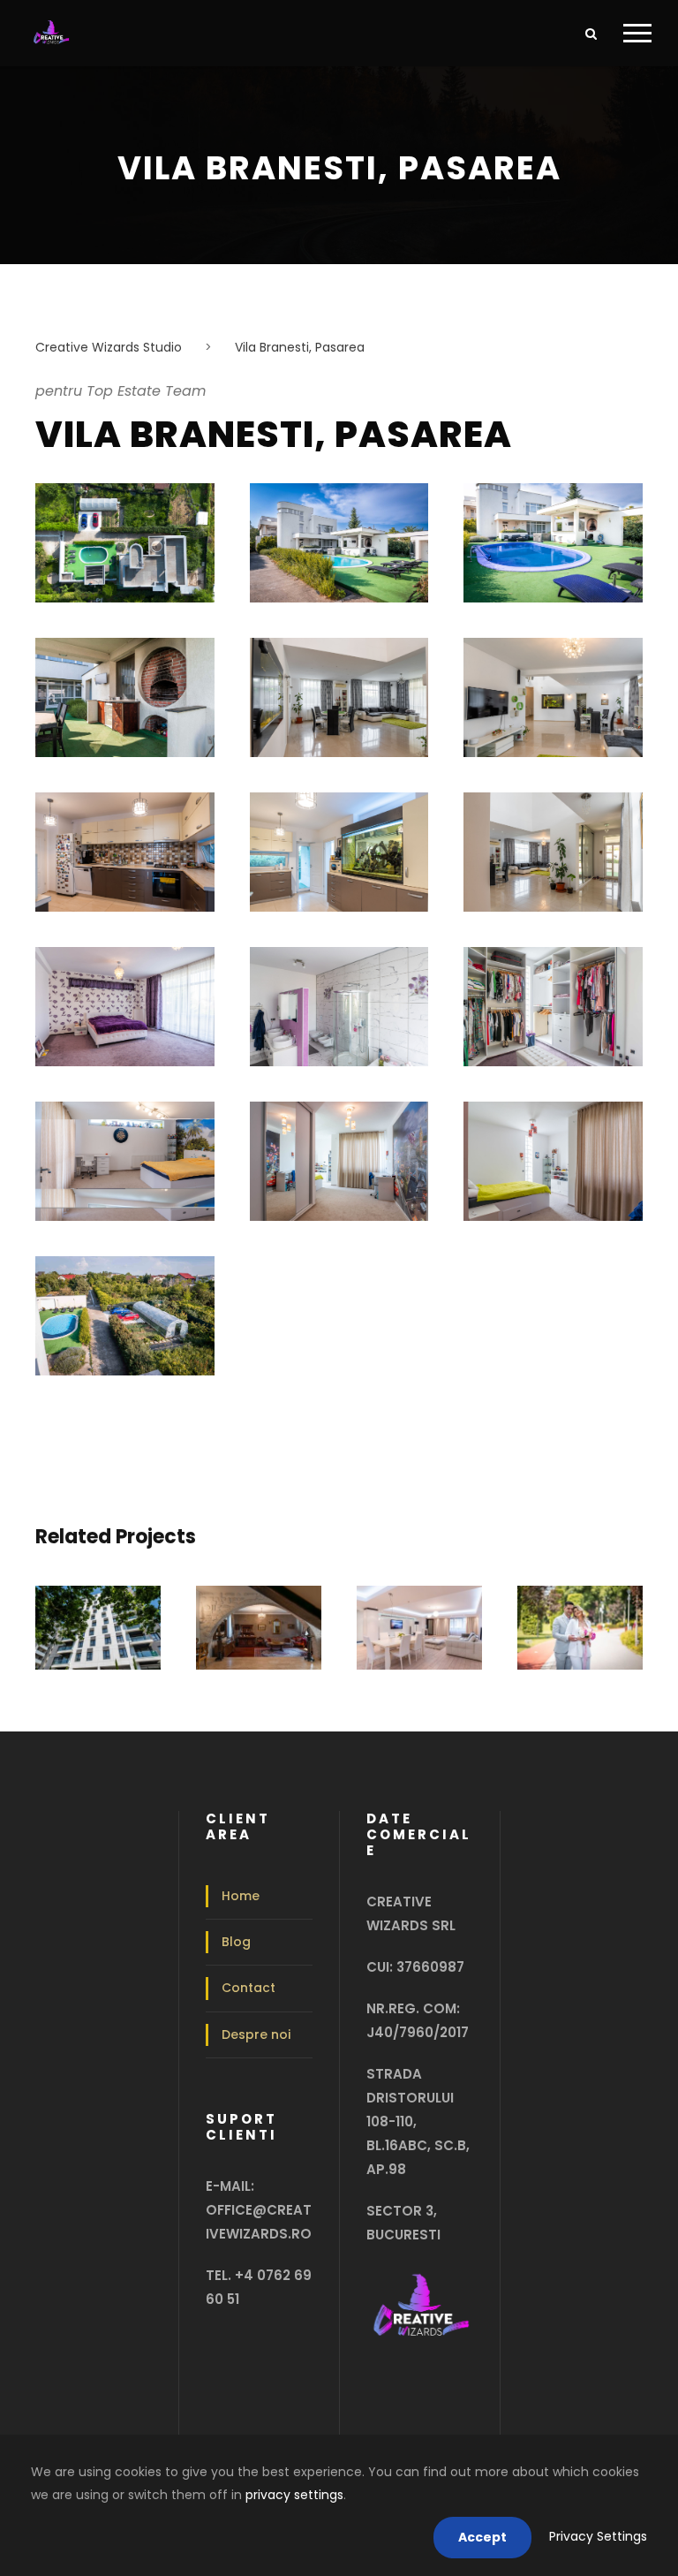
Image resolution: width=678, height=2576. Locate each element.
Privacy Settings (598, 2536)
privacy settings (294, 2495)
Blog (236, 1942)
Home (241, 1896)
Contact (249, 1988)
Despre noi (256, 2034)
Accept (482, 2537)
